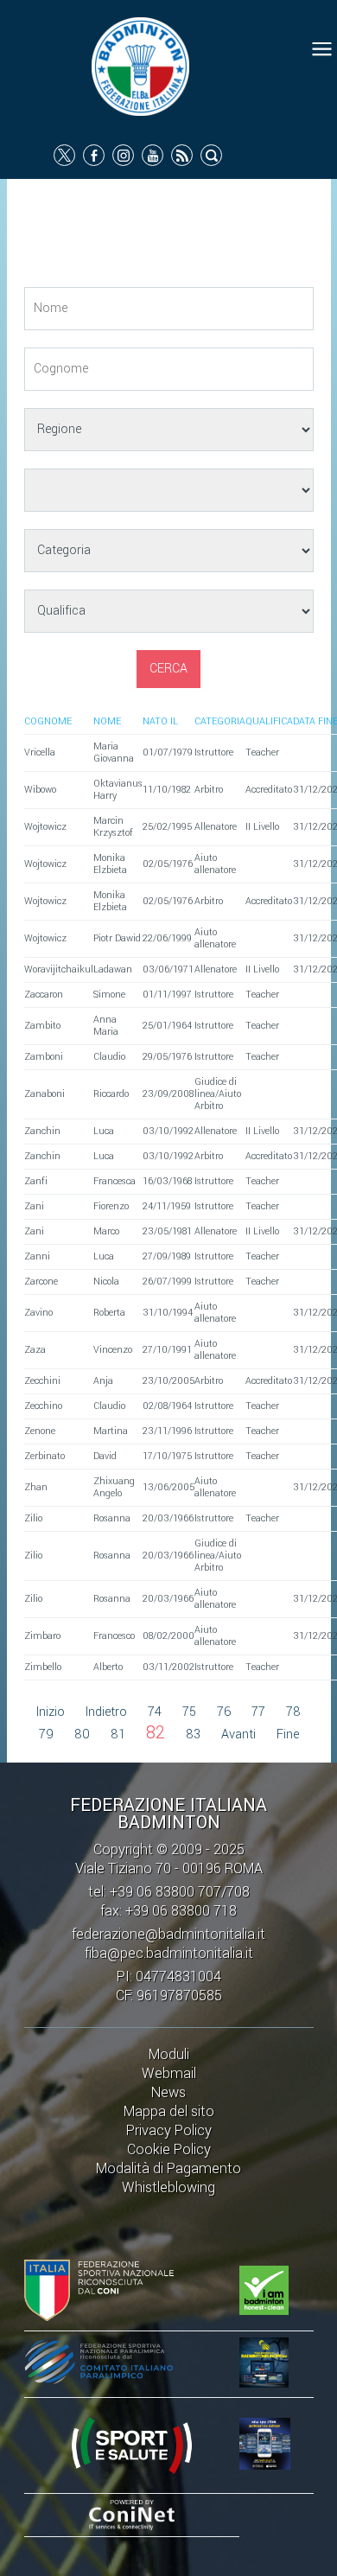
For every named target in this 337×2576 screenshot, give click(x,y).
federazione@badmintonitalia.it (168, 1934)
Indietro (106, 1712)
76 (224, 1712)
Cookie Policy (169, 2149)
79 (46, 1734)
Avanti (238, 1734)
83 (193, 1734)
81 (118, 1734)
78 (293, 1712)
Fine (288, 1734)
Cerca (168, 669)
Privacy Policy (169, 2130)
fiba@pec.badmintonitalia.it (169, 1953)
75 (189, 1712)
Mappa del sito (169, 2111)
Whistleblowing (168, 2187)
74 (155, 1712)
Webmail (169, 2073)
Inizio (51, 1712)
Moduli (169, 2054)
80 (82, 1734)
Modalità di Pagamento (168, 2168)
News (168, 2092)
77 (258, 1712)
